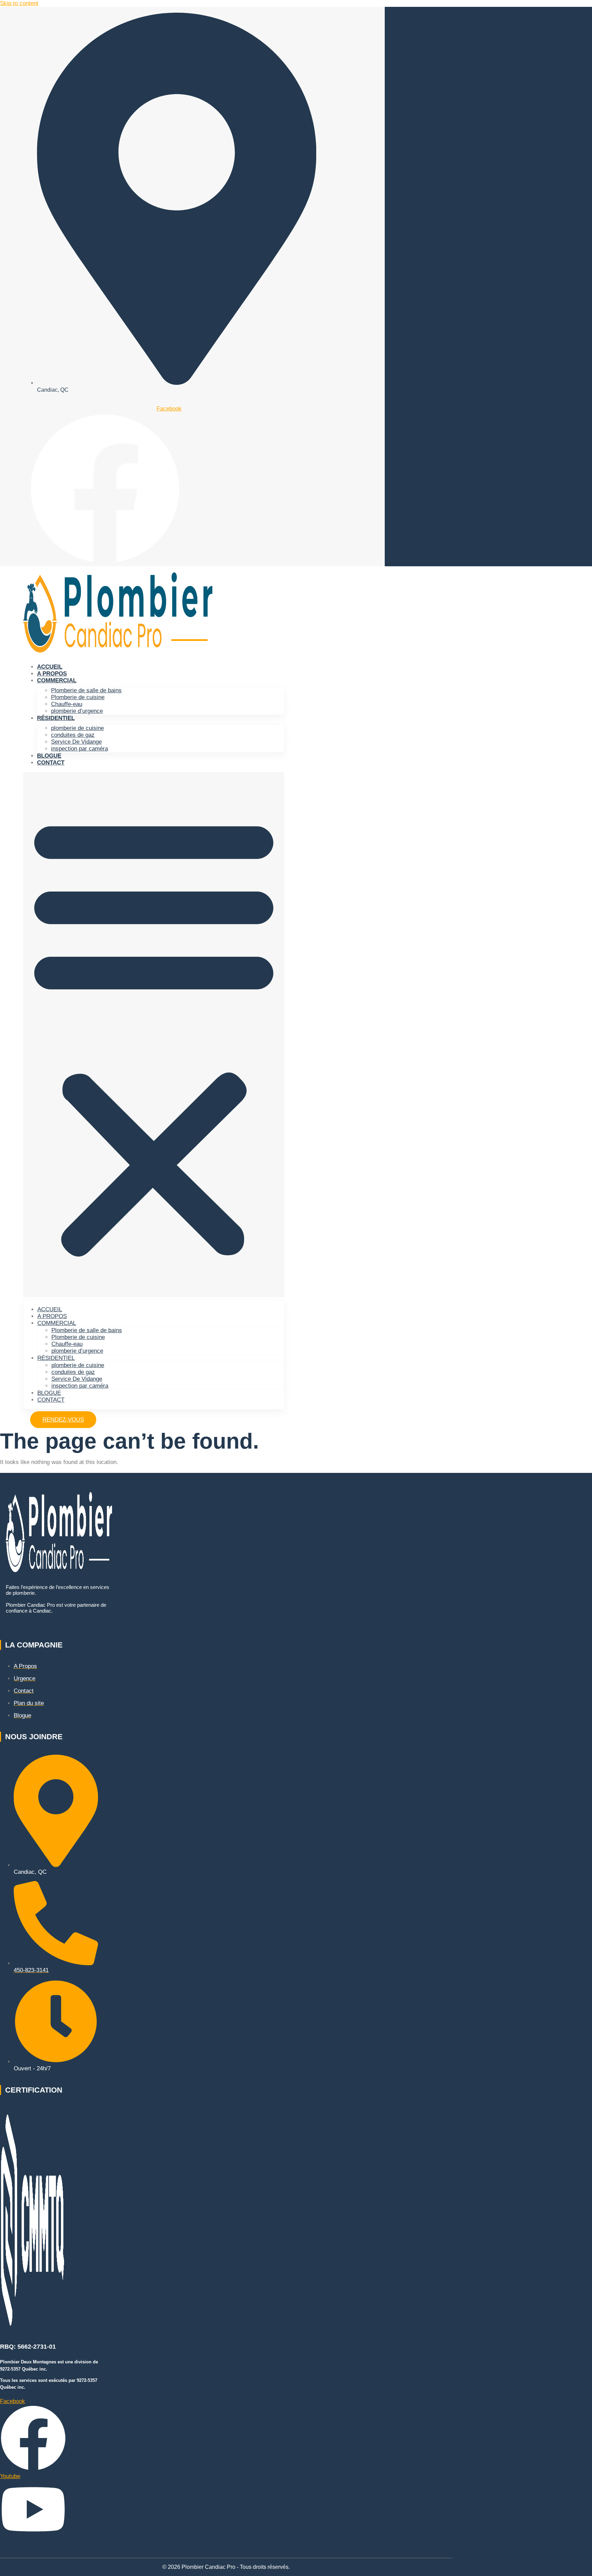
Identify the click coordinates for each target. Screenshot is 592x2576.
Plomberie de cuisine (78, 697)
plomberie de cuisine (77, 728)
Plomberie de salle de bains (86, 690)
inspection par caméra (79, 749)
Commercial (57, 680)
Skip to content (19, 3)
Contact (51, 763)
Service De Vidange (76, 742)
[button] (154, 1035)
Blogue (49, 756)
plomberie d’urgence (77, 711)
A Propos (52, 674)
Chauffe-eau (67, 704)
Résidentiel (56, 718)
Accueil (50, 667)
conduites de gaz (73, 735)
